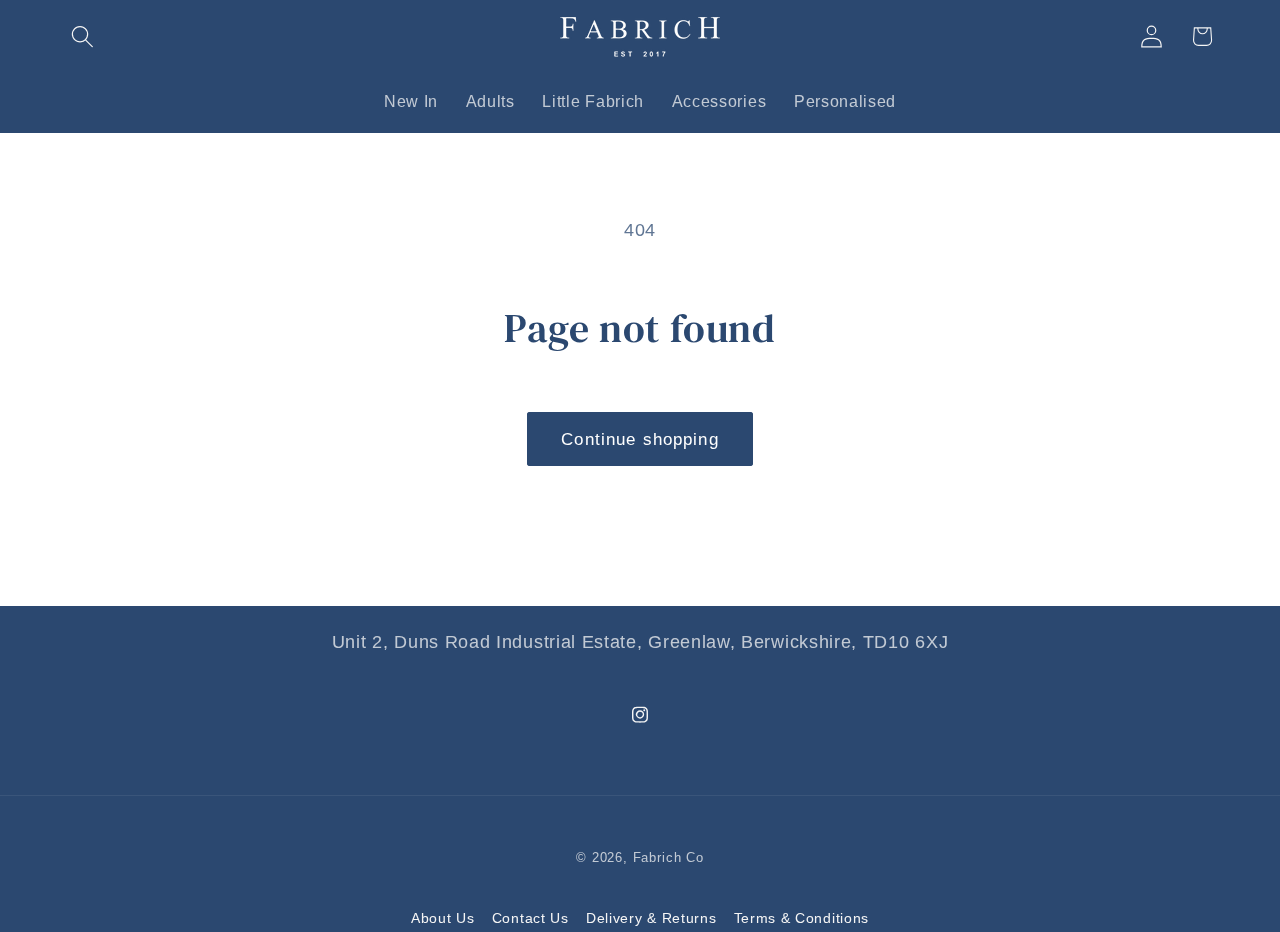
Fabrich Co (668, 858)
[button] (83, 36)
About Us (443, 918)
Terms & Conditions (801, 918)
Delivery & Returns (651, 918)
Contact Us (530, 918)
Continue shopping (640, 439)
